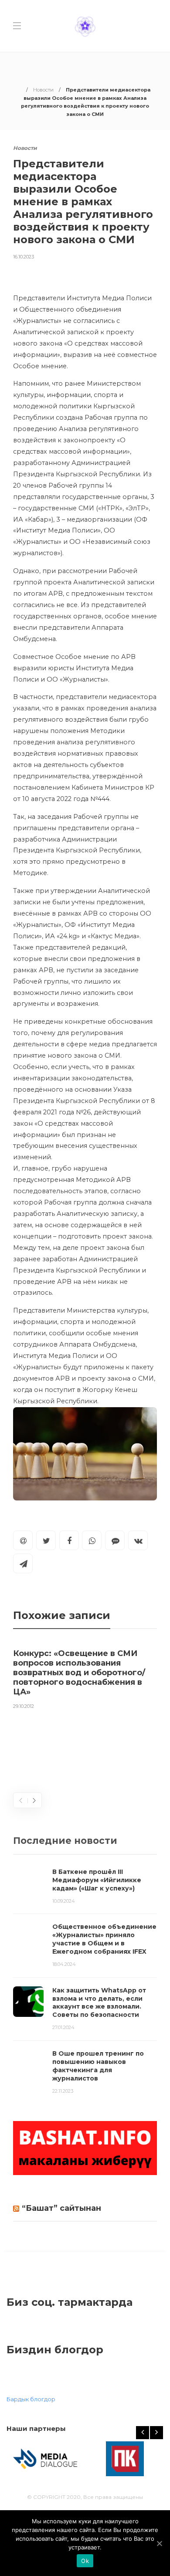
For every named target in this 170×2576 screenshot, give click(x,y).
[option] (85, 1677)
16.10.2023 (24, 257)
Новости (43, 90)
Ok (85, 2561)
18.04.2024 (64, 1964)
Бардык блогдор (31, 2399)
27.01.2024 (63, 2027)
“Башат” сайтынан (61, 2208)
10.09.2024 (64, 1901)
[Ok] (159, 2543)
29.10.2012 (24, 1706)
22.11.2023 (63, 2091)
